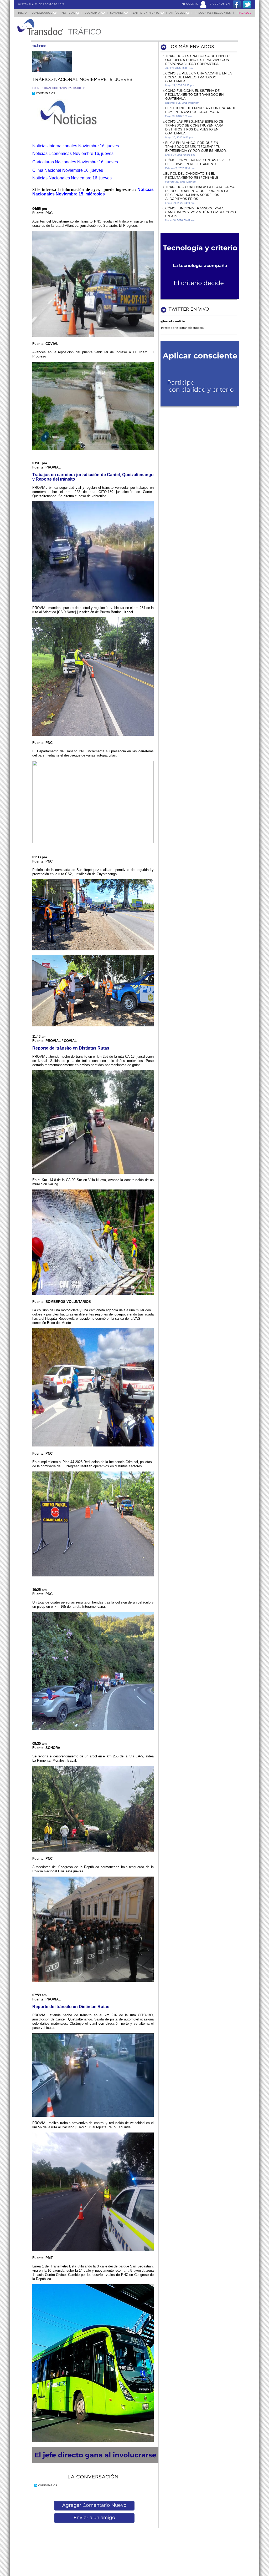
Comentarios (44, 94)
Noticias (68, 13)
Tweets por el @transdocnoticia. (182, 328)
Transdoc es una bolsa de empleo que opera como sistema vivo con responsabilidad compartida (197, 60)
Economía (92, 13)
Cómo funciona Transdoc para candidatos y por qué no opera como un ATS (201, 212)
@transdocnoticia (173, 321)
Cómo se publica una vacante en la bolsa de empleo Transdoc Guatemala (198, 77)
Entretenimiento (146, 13)
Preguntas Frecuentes (213, 13)
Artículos (177, 13)
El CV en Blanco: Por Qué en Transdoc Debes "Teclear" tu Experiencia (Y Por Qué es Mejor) (196, 147)
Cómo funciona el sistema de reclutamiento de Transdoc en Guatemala (194, 95)
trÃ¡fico (39, 46)
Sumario (117, 13)
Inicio (22, 13)
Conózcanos (42, 13)
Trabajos (244, 13)
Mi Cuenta (190, 4)
